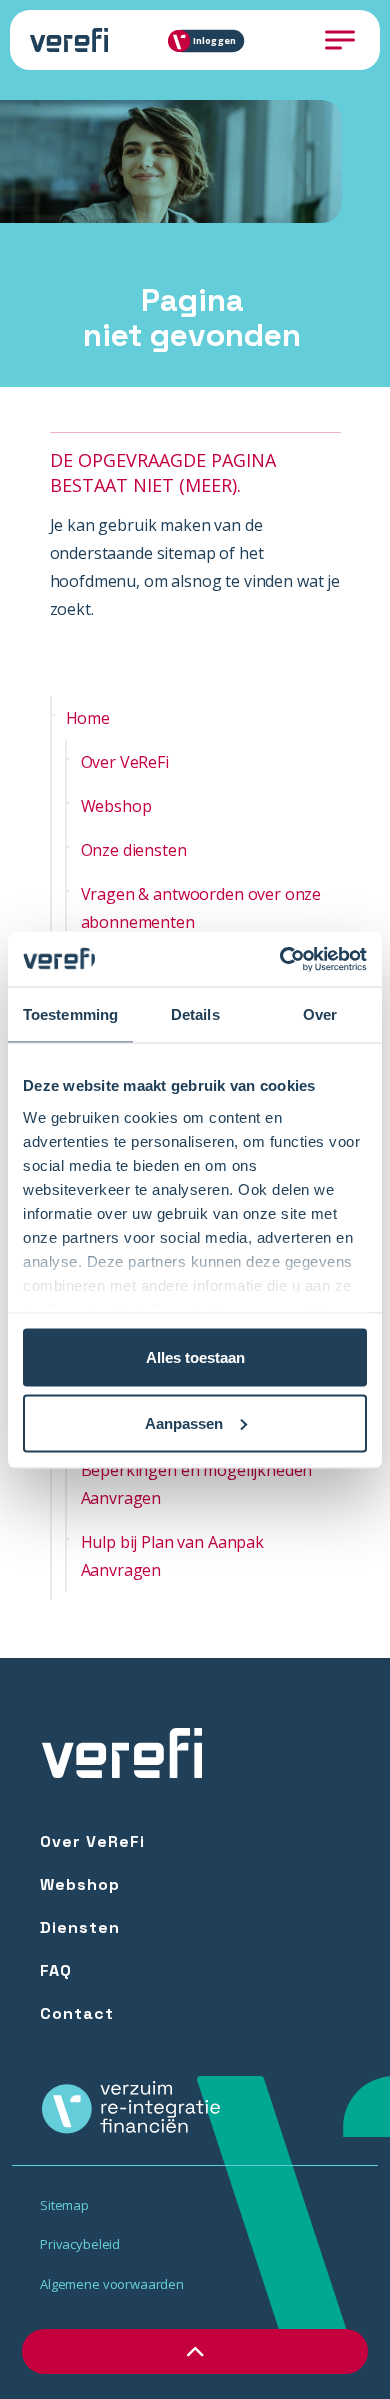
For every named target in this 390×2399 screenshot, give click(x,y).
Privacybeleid (80, 2244)
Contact (77, 2013)
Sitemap (64, 2205)
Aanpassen (184, 1422)
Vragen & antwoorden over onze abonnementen (201, 908)
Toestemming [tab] (70, 1014)
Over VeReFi (125, 762)
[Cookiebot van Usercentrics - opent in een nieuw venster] (280, 959)
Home (88, 718)
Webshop (116, 806)
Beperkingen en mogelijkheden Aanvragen (197, 1484)
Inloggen (214, 40)
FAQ (56, 1970)
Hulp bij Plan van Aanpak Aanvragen (172, 1556)
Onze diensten (134, 850)
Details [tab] (195, 1014)
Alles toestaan (195, 1357)
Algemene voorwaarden (112, 2284)
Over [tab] (320, 1014)
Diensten (80, 1927)
